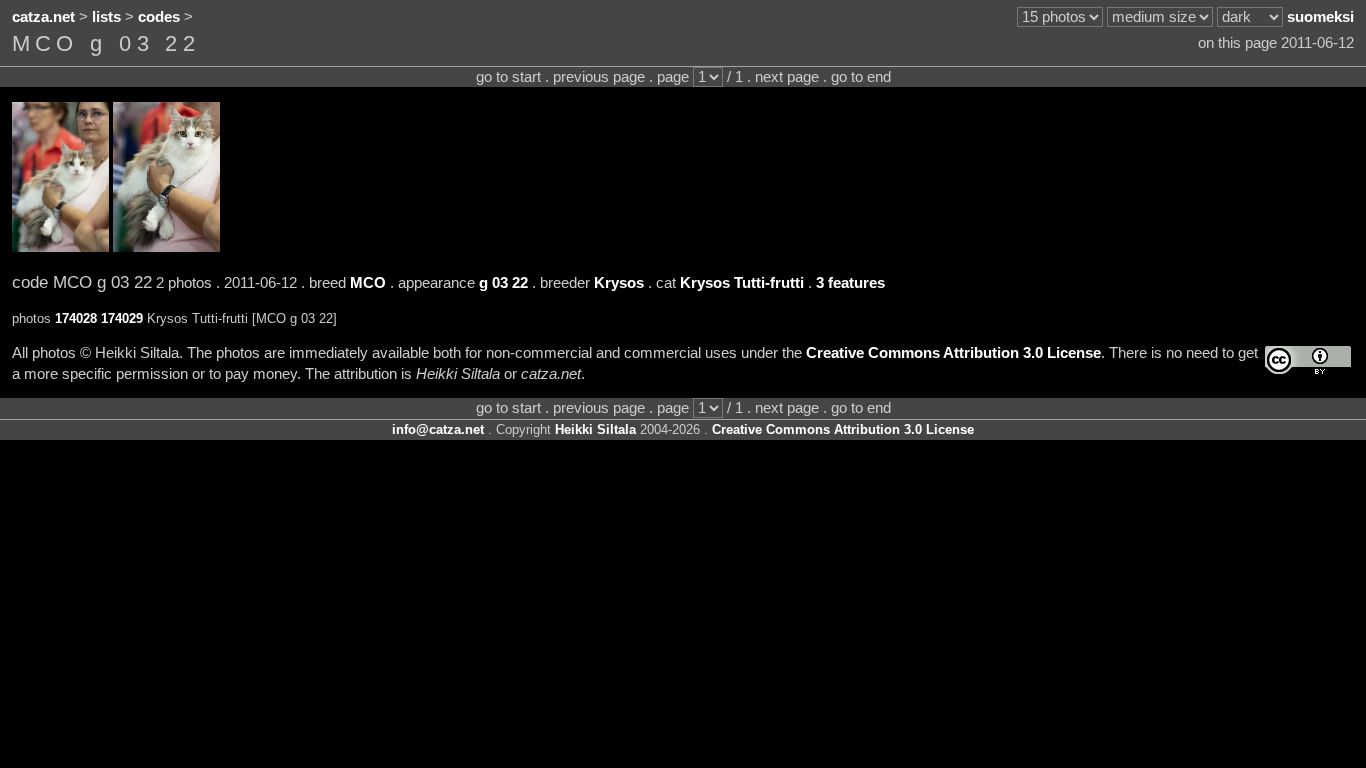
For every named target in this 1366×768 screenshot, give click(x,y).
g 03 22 (503, 283)
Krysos (619, 283)
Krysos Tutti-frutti (742, 283)
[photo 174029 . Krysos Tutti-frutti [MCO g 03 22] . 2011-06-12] (166, 247)
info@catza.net (438, 429)
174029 (122, 318)
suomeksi (1320, 17)
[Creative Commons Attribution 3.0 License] (1308, 360)
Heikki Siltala (595, 429)
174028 (76, 318)
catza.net (43, 17)
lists (106, 17)
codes (159, 17)
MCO (368, 283)
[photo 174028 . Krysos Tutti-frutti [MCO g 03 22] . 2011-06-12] (60, 247)
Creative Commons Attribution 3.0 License (953, 353)
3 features (850, 283)
